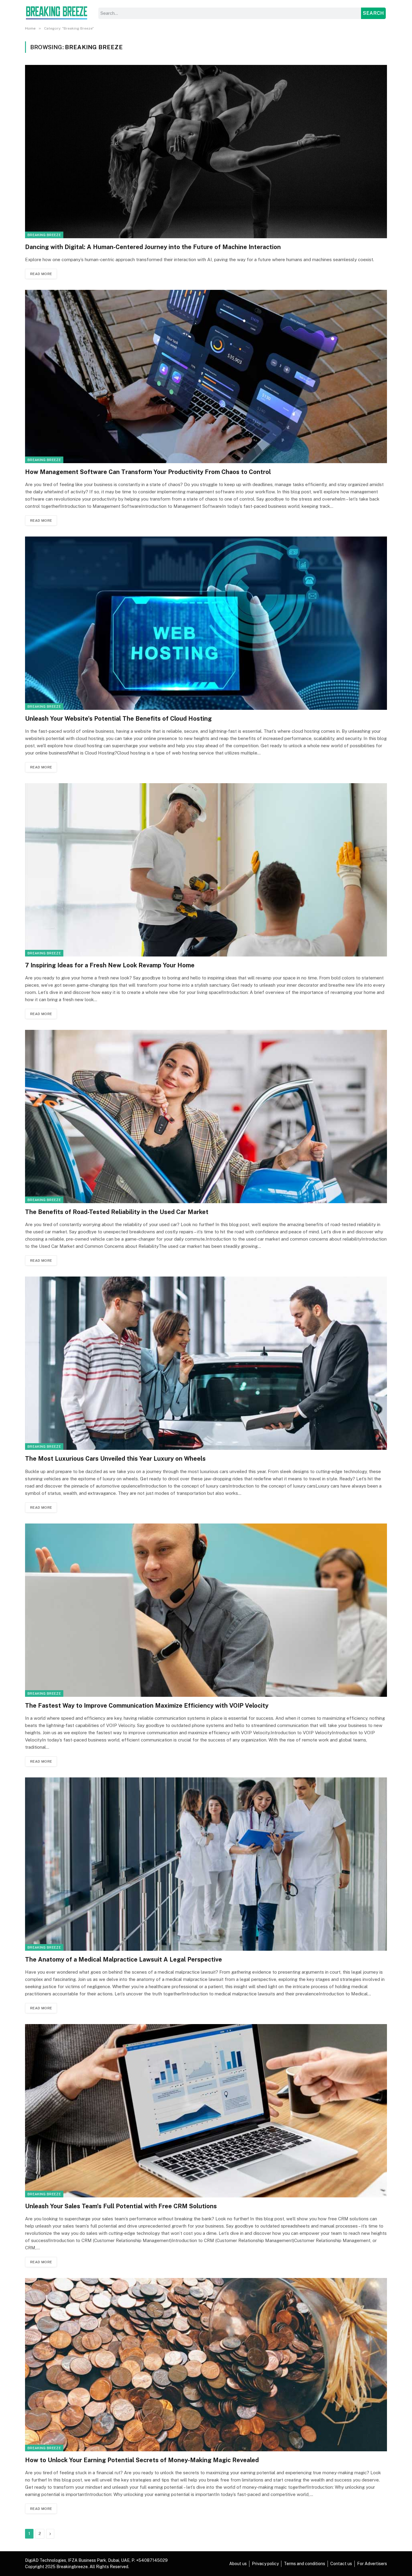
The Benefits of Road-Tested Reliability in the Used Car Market (117, 1212)
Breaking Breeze (44, 235)
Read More (41, 274)
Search (373, 13)
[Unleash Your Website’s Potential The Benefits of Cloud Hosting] (206, 623)
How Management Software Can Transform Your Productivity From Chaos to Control (148, 472)
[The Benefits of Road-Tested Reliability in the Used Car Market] (206, 1117)
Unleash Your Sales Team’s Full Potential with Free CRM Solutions (121, 2206)
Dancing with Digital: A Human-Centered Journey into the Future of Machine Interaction (153, 247)
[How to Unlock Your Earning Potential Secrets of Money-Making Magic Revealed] (206, 2365)
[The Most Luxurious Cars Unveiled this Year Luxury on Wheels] (206, 1363)
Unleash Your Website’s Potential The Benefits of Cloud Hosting (118, 719)
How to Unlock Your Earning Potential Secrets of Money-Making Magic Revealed (142, 2460)
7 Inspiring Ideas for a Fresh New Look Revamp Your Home (110, 965)
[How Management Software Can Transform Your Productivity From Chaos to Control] (206, 376)
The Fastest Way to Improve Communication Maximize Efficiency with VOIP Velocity (147, 1706)
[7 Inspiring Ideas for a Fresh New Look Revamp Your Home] (206, 870)
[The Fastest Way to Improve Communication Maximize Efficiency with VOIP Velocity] (206, 1610)
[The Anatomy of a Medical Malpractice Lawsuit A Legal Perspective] (206, 1864)
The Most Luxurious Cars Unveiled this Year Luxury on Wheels (115, 1459)
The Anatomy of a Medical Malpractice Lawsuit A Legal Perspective (124, 1959)
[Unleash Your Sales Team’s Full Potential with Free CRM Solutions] (206, 2111)
